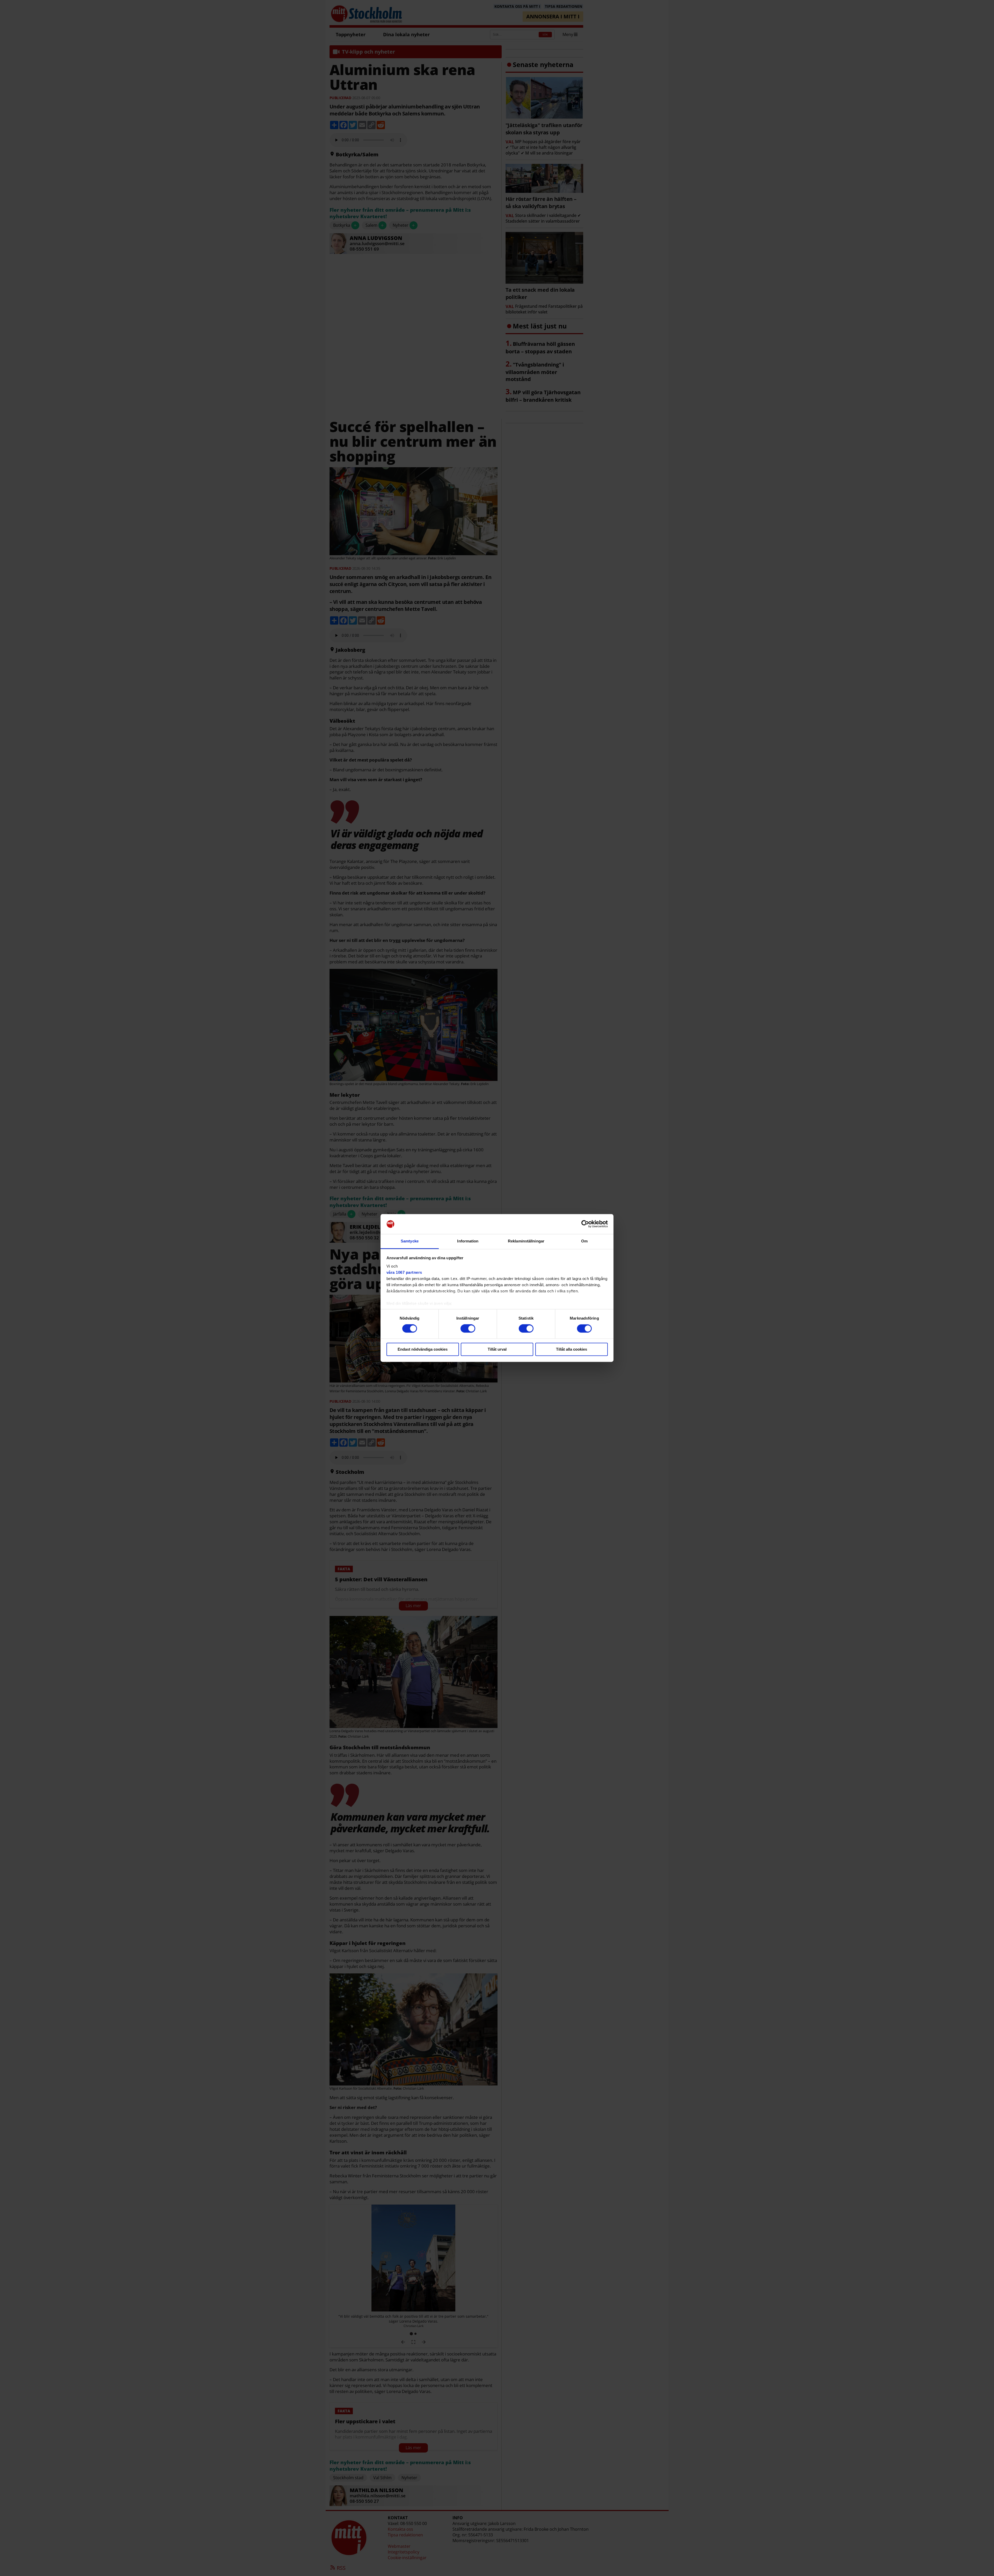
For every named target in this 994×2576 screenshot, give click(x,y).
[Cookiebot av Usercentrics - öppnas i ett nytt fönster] (585, 1224)
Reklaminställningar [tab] (526, 1241)
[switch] (468, 1329)
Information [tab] (468, 1241)
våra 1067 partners (404, 1272)
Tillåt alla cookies (572, 1349)
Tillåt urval (497, 1349)
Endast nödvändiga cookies (423, 1349)
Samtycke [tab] (410, 1241)
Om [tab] (584, 1241)
